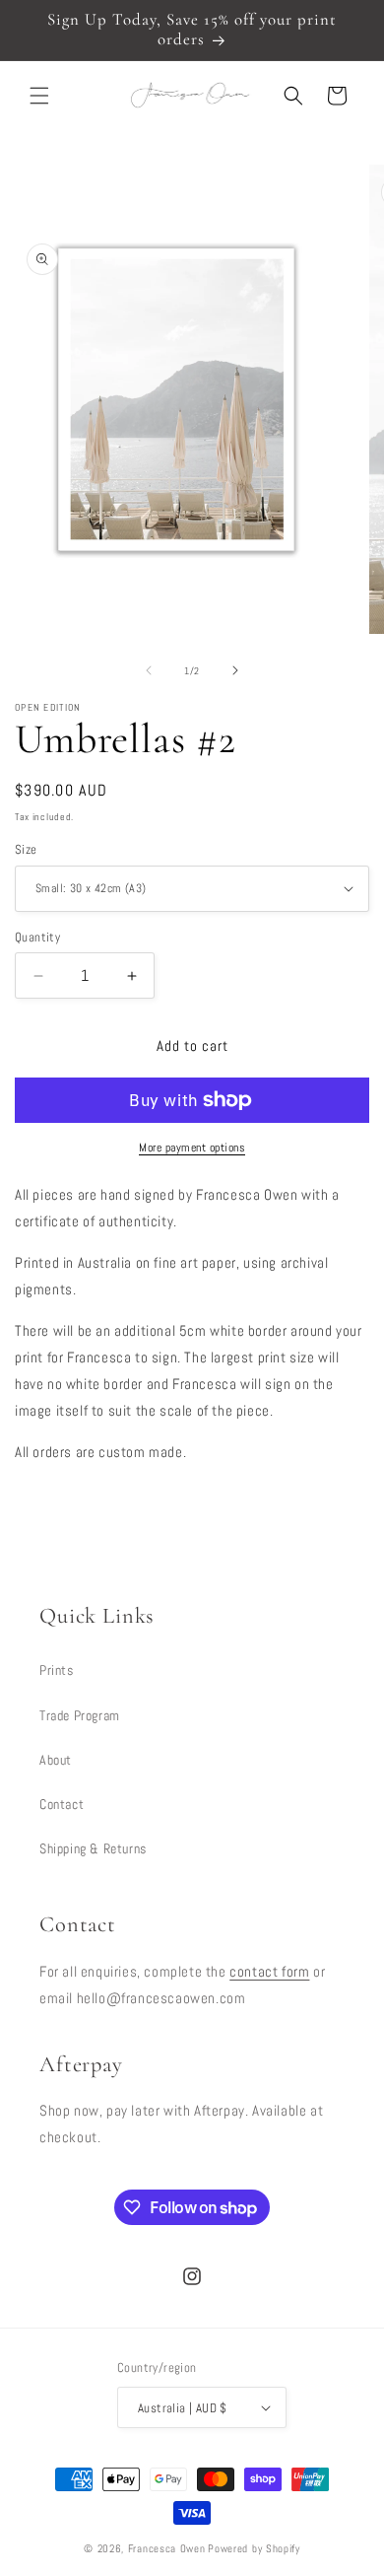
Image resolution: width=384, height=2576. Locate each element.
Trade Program (80, 1715)
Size (26, 849)
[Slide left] (149, 670)
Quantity (37, 937)
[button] (39, 96)
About (56, 1760)
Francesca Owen (167, 2548)
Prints (57, 1670)
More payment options (192, 1148)
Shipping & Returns (93, 1848)
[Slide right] (235, 670)
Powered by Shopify (254, 2548)
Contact (62, 1804)
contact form (269, 1971)
